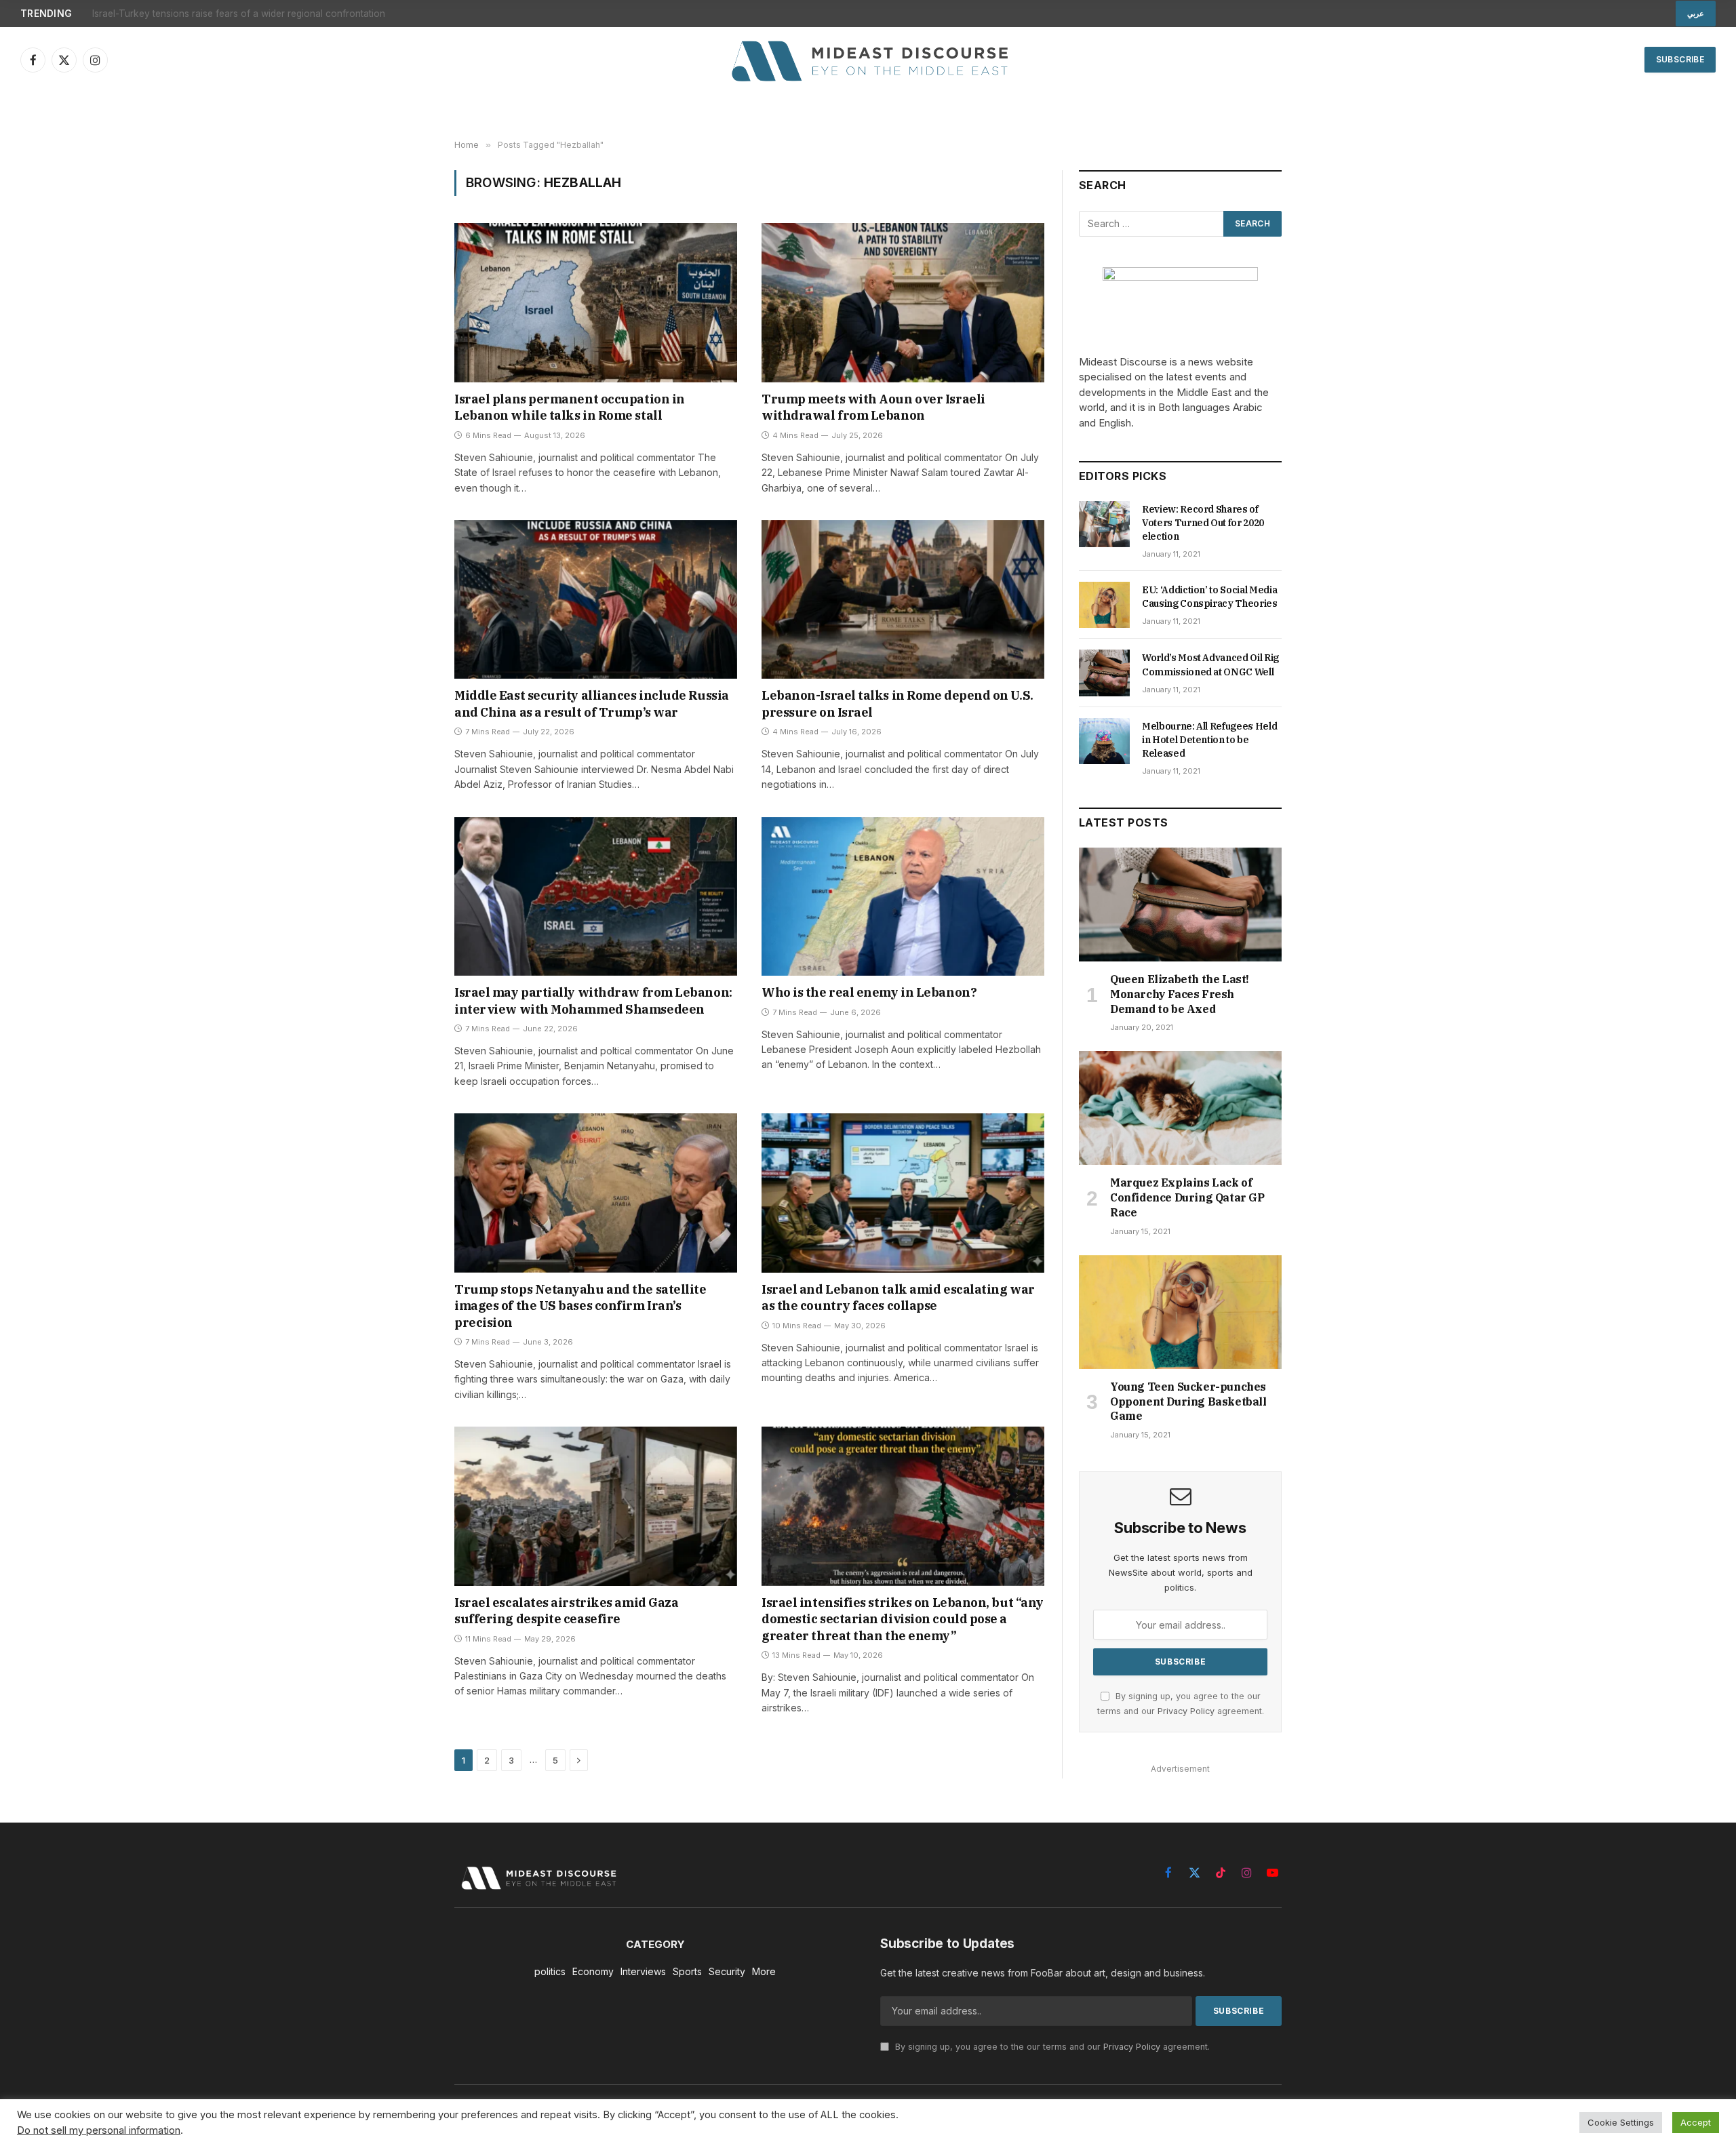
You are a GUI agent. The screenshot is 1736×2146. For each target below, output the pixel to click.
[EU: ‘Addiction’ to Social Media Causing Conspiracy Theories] (1104, 605)
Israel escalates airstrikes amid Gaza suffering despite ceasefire (566, 1611)
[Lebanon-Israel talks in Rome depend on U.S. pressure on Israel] (903, 599)
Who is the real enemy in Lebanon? (869, 992)
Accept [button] (1696, 2122)
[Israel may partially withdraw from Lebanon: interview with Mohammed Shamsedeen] (596, 896)
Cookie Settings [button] (1621, 2122)
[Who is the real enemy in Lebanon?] (903, 896)
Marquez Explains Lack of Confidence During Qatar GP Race (1187, 1197)
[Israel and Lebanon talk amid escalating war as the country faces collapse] (903, 1193)
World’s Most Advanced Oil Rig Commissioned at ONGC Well (1210, 664)
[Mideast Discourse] (868, 60)
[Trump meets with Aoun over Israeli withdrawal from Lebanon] (903, 302)
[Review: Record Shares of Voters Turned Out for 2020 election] (1104, 524)
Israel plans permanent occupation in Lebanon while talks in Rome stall (570, 407)
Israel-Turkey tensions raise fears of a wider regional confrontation (239, 14)
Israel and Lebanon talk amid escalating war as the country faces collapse (898, 1297)
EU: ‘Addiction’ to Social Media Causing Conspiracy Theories (1210, 597)
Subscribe (1680, 59)
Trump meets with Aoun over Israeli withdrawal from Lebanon (873, 407)
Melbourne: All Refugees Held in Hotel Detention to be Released (1209, 740)
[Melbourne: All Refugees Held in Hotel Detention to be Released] (1104, 741)
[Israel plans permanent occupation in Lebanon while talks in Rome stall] (596, 302)
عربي (1696, 14)
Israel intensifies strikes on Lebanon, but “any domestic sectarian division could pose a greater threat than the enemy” (903, 1619)
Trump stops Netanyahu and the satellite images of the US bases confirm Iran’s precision (580, 1306)
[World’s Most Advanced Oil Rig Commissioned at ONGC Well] (1104, 673)
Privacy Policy (1186, 1711)
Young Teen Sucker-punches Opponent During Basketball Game (1188, 1402)
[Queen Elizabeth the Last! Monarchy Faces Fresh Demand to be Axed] (1180, 905)
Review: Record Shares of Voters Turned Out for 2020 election (1203, 523)
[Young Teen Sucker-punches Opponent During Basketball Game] (1180, 1312)
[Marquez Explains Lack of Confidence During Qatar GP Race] (1180, 1108)
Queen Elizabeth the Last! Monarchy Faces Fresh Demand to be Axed (1180, 994)
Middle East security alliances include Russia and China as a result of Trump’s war (592, 703)
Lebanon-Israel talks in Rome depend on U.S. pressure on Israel (897, 703)
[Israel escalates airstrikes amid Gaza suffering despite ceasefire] (596, 1506)
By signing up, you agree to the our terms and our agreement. (1051, 2047)
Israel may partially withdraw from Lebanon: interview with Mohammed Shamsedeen (593, 1000)
